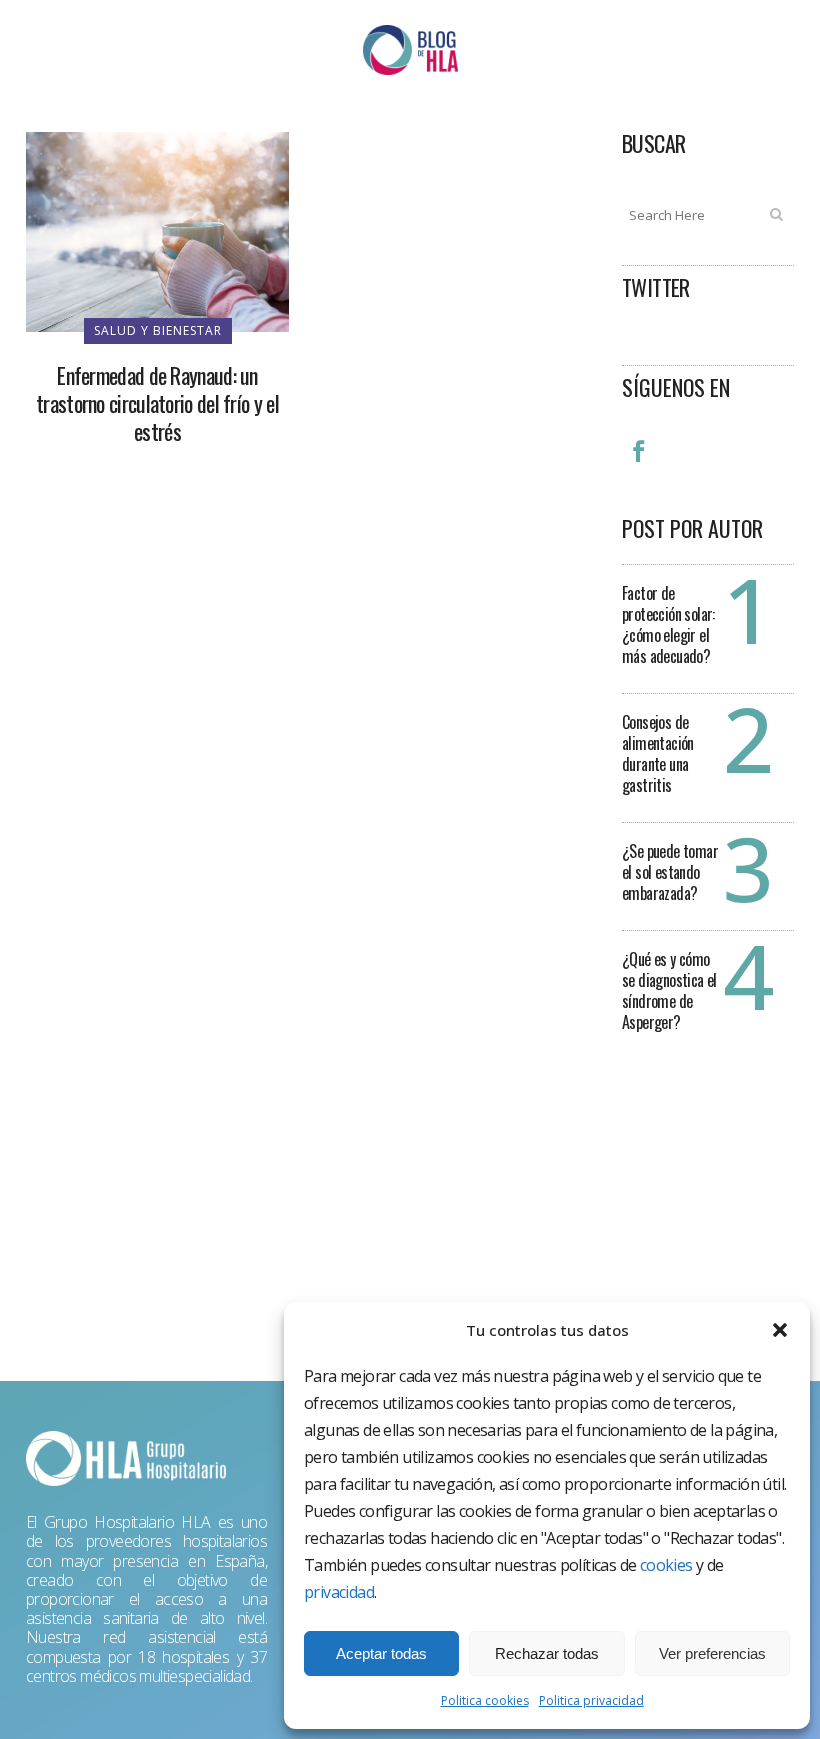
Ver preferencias (712, 1653)
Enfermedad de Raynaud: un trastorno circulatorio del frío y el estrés (157, 403)
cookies (666, 1565)
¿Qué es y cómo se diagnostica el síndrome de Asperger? (669, 990)
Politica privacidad (591, 1700)
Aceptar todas (381, 1653)
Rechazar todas (547, 1653)
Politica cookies (485, 1700)
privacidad (339, 1592)
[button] (780, 1330)
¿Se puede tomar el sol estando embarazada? (670, 872)
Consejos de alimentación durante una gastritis (658, 753)
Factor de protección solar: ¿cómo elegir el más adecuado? (668, 624)
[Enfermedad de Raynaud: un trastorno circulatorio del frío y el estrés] (157, 230)
